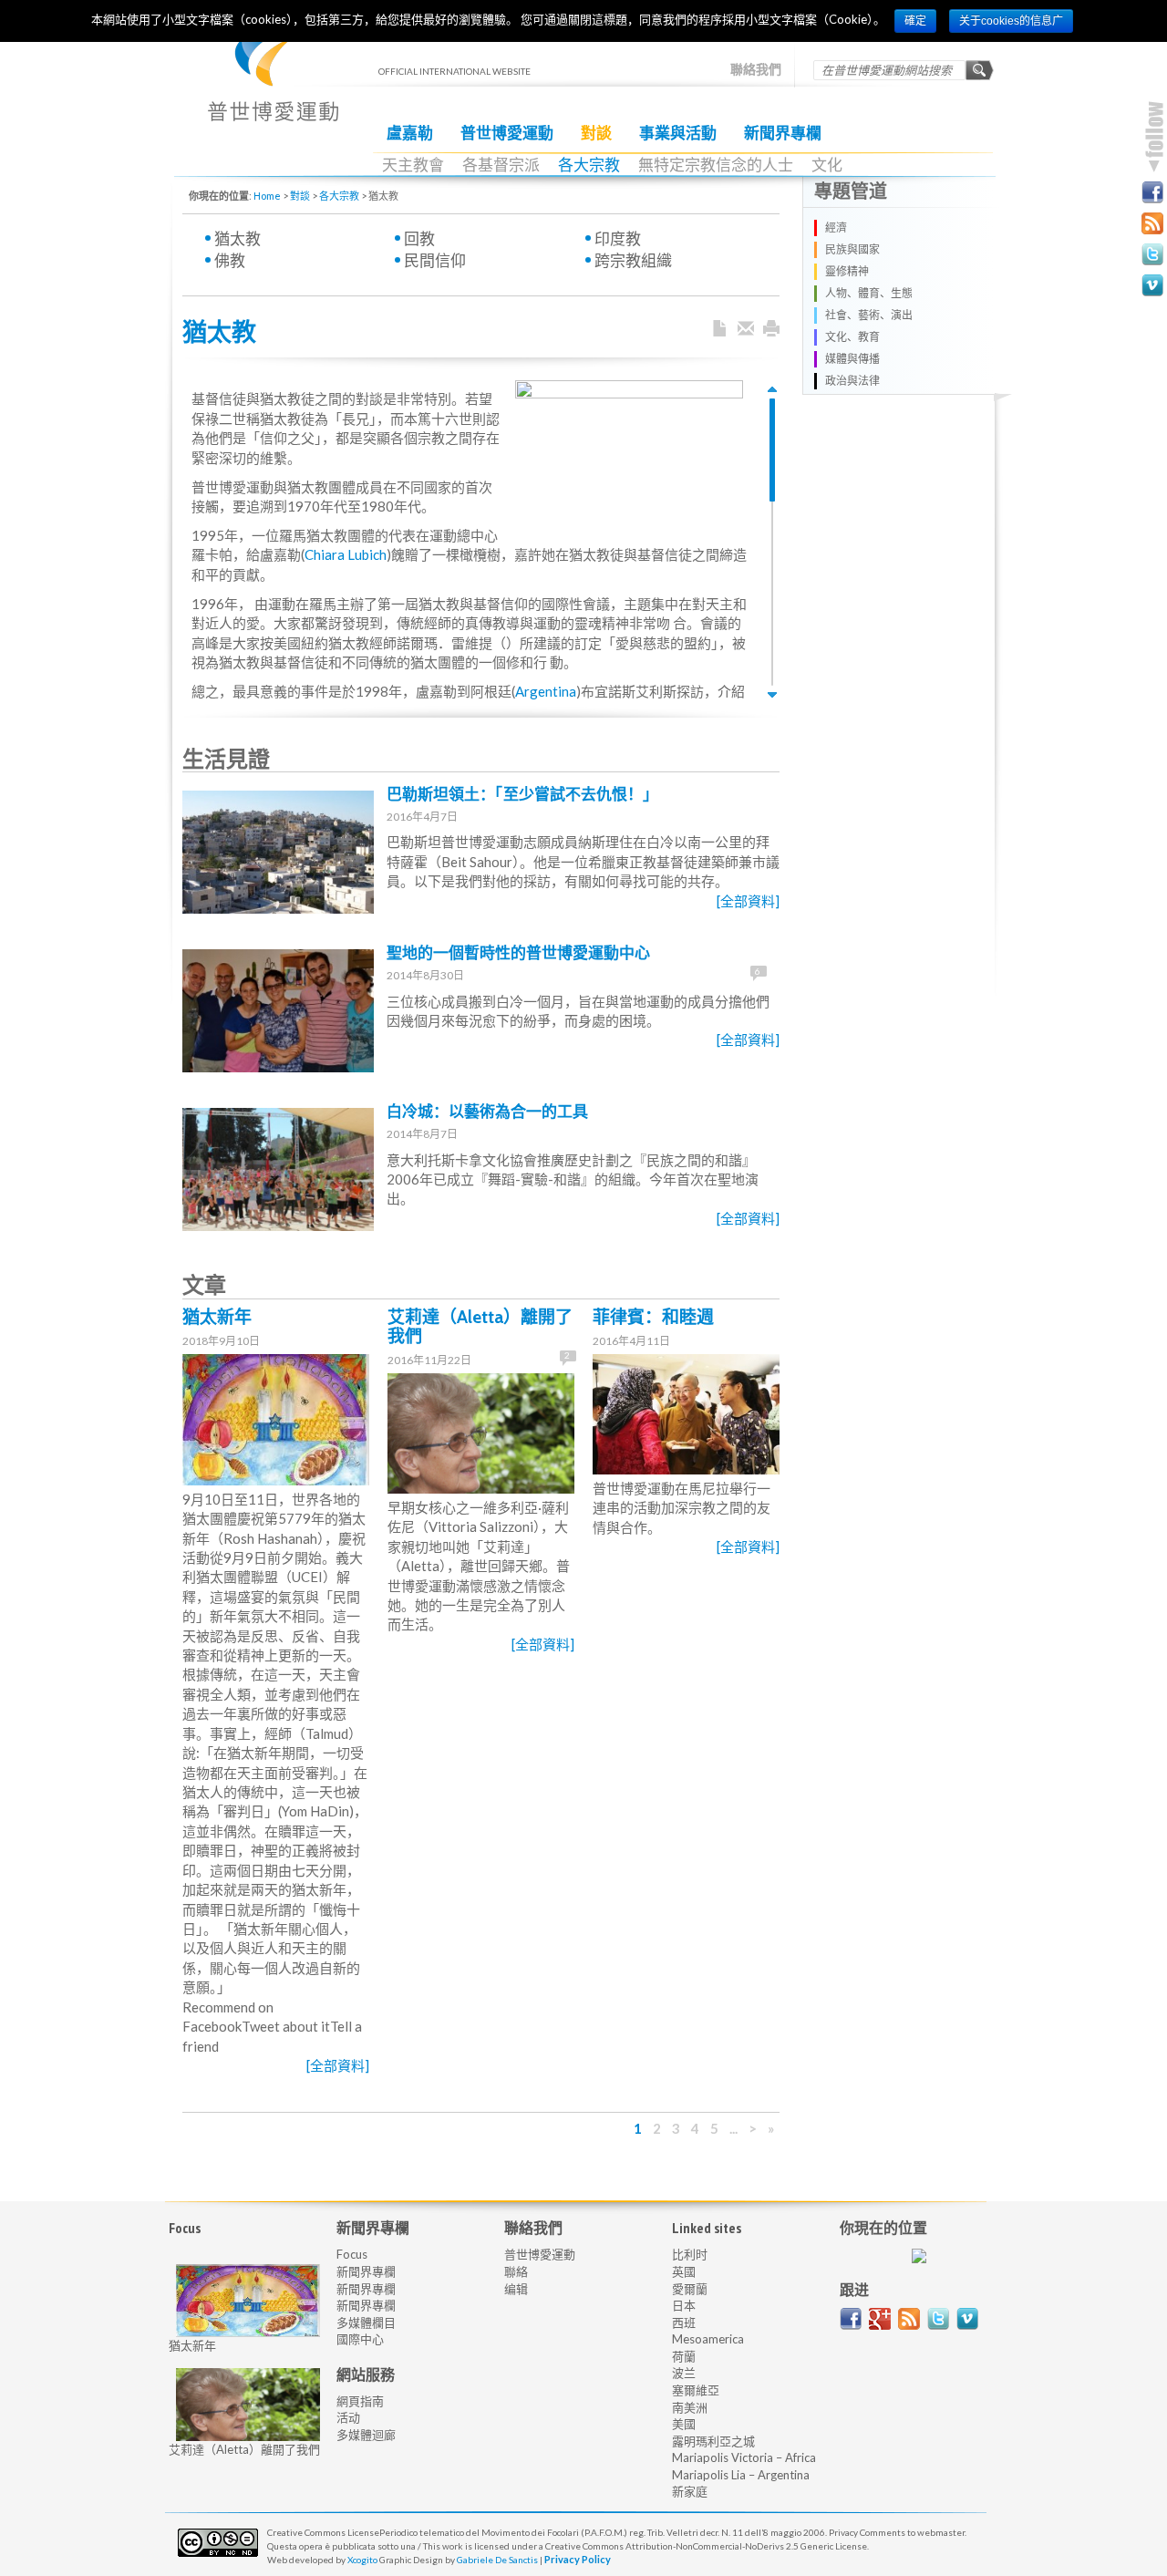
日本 (684, 2305)
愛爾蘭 (690, 2289)
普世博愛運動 (507, 133)
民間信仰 (435, 260)
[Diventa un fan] (851, 2319)
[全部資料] (748, 901)
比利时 (690, 2254)
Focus (352, 2254)
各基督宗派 (501, 165)
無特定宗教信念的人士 (716, 165)
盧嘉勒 (410, 133)
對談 (596, 133)
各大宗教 (589, 165)
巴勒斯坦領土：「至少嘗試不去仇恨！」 (522, 794)
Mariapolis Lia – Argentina (741, 2475)
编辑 (516, 2289)
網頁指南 (360, 2401)
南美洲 (690, 2407)
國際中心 (360, 2339)
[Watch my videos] (1152, 285)
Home (267, 196)
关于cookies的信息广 (1011, 21)
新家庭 (690, 2491)
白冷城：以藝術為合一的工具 (487, 1112)
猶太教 (238, 238)
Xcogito (362, 2560)
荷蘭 (684, 2356)
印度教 (618, 238)
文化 (827, 165)
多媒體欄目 (366, 2323)
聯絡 (516, 2271)
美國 (684, 2424)
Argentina (546, 691)
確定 (915, 21)
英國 (684, 2271)
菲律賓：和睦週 (653, 1317)
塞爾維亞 (696, 2390)
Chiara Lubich (346, 554)
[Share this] (746, 329)
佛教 (230, 260)
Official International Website (273, 83)
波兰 (684, 2373)
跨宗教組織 (633, 260)
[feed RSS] (909, 2319)
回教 (419, 238)
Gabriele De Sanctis (497, 2560)
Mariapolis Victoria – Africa (744, 2457)
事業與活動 (678, 133)
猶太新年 (217, 1317)
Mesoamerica (708, 2339)
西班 (684, 2323)
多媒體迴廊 (366, 2435)
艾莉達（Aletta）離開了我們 (480, 1327)
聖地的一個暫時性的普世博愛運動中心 (518, 953)
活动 (348, 2417)
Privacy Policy (578, 2559)
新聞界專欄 (783, 133)
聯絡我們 (756, 69)
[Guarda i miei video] (967, 2319)
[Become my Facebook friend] (1152, 192)
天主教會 (413, 165)
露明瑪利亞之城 (713, 2441)
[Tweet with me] (938, 2319)
